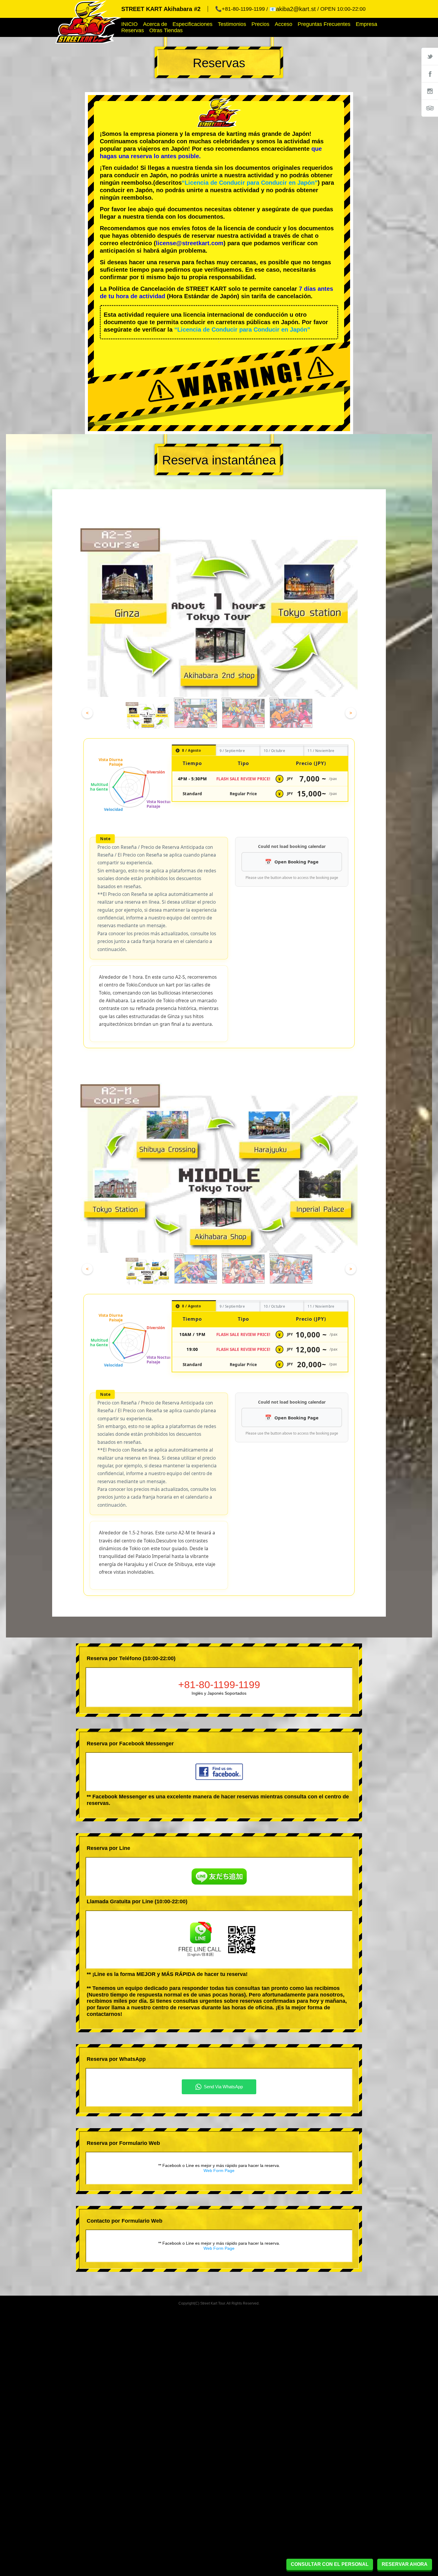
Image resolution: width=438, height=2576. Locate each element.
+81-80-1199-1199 (219, 1685)
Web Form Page (219, 2171)
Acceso (284, 24)
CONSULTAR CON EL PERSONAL (330, 2564)
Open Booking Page (296, 862)
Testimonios (232, 24)
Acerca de (155, 24)
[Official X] (430, 56)
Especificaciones (192, 24)
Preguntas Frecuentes (324, 24)
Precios (260, 24)
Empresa (366, 24)
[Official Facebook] (430, 74)
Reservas (133, 30)
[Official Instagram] (430, 91)
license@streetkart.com (190, 243)
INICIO (129, 24)
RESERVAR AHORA (405, 2564)
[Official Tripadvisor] (430, 108)
